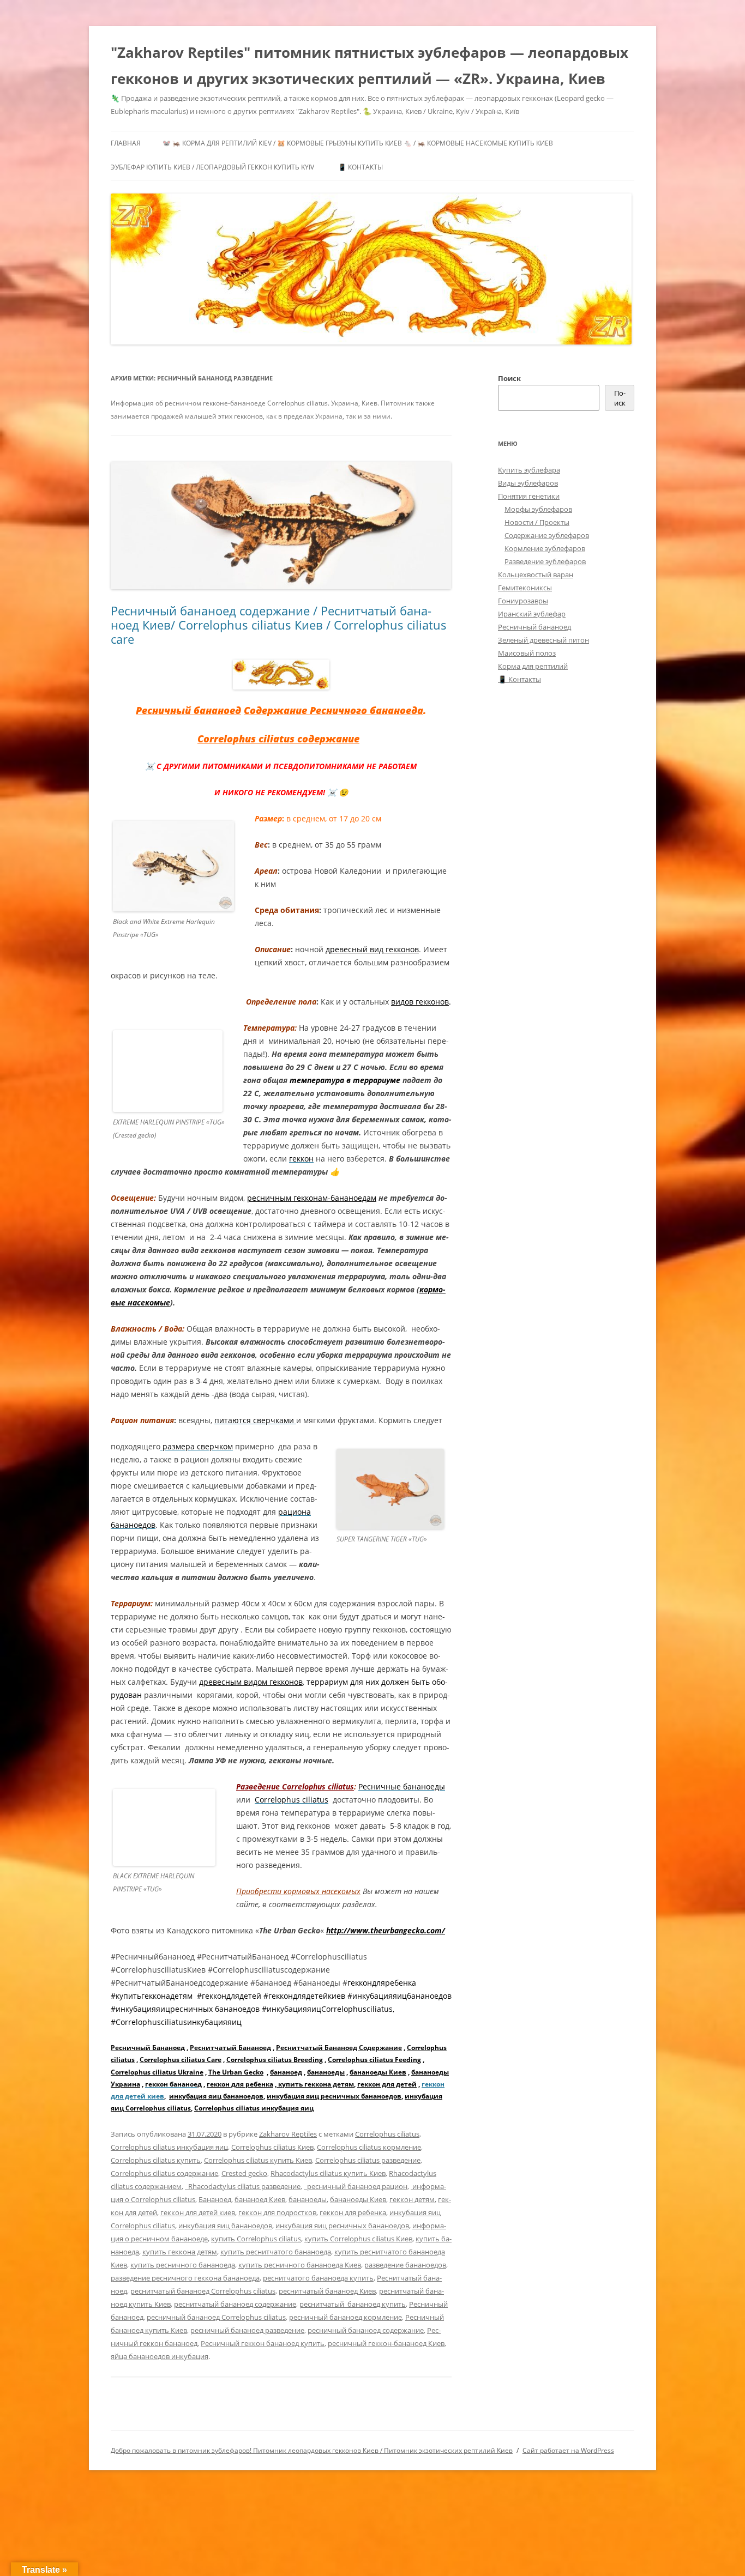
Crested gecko (244, 2173)
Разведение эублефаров (545, 561)
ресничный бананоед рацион (356, 2186)
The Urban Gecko (236, 2072)
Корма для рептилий (533, 666)
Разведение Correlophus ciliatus (295, 1786)
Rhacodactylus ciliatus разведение (243, 2186)
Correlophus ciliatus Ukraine (157, 2072)
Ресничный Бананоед (148, 2048)
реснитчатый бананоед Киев (327, 2291)
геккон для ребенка (240, 2084)
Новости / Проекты (537, 522)
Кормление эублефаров (545, 548)
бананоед (286, 2072)
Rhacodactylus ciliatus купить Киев (328, 2173)
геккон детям (412, 2199)
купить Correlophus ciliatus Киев (358, 2239)
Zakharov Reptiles (288, 2134)
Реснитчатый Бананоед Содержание (339, 2048)
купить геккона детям (315, 2084)
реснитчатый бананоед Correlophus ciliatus (203, 2291)
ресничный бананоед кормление (346, 2317)
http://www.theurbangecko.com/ (386, 1930)
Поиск (509, 378)
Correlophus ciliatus (387, 2134)
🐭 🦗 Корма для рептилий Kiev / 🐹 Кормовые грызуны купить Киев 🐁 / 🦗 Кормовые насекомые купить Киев (358, 143)
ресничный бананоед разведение (247, 2330)
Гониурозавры (523, 601)
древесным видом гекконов (251, 1682)
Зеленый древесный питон (543, 640)
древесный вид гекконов (372, 949)
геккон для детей (387, 2084)
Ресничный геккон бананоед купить (263, 2343)
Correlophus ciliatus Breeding (275, 2060)
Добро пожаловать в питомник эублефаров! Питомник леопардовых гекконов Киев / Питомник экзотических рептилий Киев (312, 2450)
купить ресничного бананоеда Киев (300, 2265)
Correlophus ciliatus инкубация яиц (254, 2108)
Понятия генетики (529, 496)
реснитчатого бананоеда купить (318, 2278)
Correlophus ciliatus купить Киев (258, 2160)
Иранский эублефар (532, 614)
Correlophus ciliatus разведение (368, 2160)
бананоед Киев (260, 2199)
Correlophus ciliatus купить (156, 2160)
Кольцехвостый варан (536, 575)
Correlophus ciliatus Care (181, 2060)
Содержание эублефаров (547, 535)
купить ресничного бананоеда (183, 2265)
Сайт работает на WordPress (568, 2450)
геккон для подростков (277, 2212)
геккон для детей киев (198, 2212)
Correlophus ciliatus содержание (278, 739)
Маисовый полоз (527, 653)
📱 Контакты (361, 167)
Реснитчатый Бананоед (230, 2048)
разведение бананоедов (405, 2265)
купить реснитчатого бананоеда (276, 2252)
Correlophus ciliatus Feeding (374, 2060)
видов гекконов (420, 1002)
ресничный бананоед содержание (366, 2330)
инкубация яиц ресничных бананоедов (334, 2096)
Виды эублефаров (528, 483)
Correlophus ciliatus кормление (369, 2147)
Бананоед (215, 2199)
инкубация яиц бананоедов (216, 2096)
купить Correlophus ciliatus (256, 2239)
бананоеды (326, 2072)
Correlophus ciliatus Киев (272, 2147)
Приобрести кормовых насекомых (298, 1891)
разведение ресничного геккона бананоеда (185, 2278)
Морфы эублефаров (538, 509)
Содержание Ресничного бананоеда (334, 710)
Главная (126, 143)
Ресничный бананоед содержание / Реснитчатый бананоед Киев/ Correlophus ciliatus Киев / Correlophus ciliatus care (279, 625)
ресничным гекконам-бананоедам (312, 1198)
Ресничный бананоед (188, 710)
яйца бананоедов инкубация (160, 2356)
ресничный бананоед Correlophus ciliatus (216, 2317)
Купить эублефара (529, 470)
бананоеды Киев (378, 2072)
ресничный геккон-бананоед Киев (386, 2343)
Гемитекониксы (525, 588)
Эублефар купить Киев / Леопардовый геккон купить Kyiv (212, 167)
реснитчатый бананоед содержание (235, 2304)
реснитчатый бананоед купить (353, 2304)
